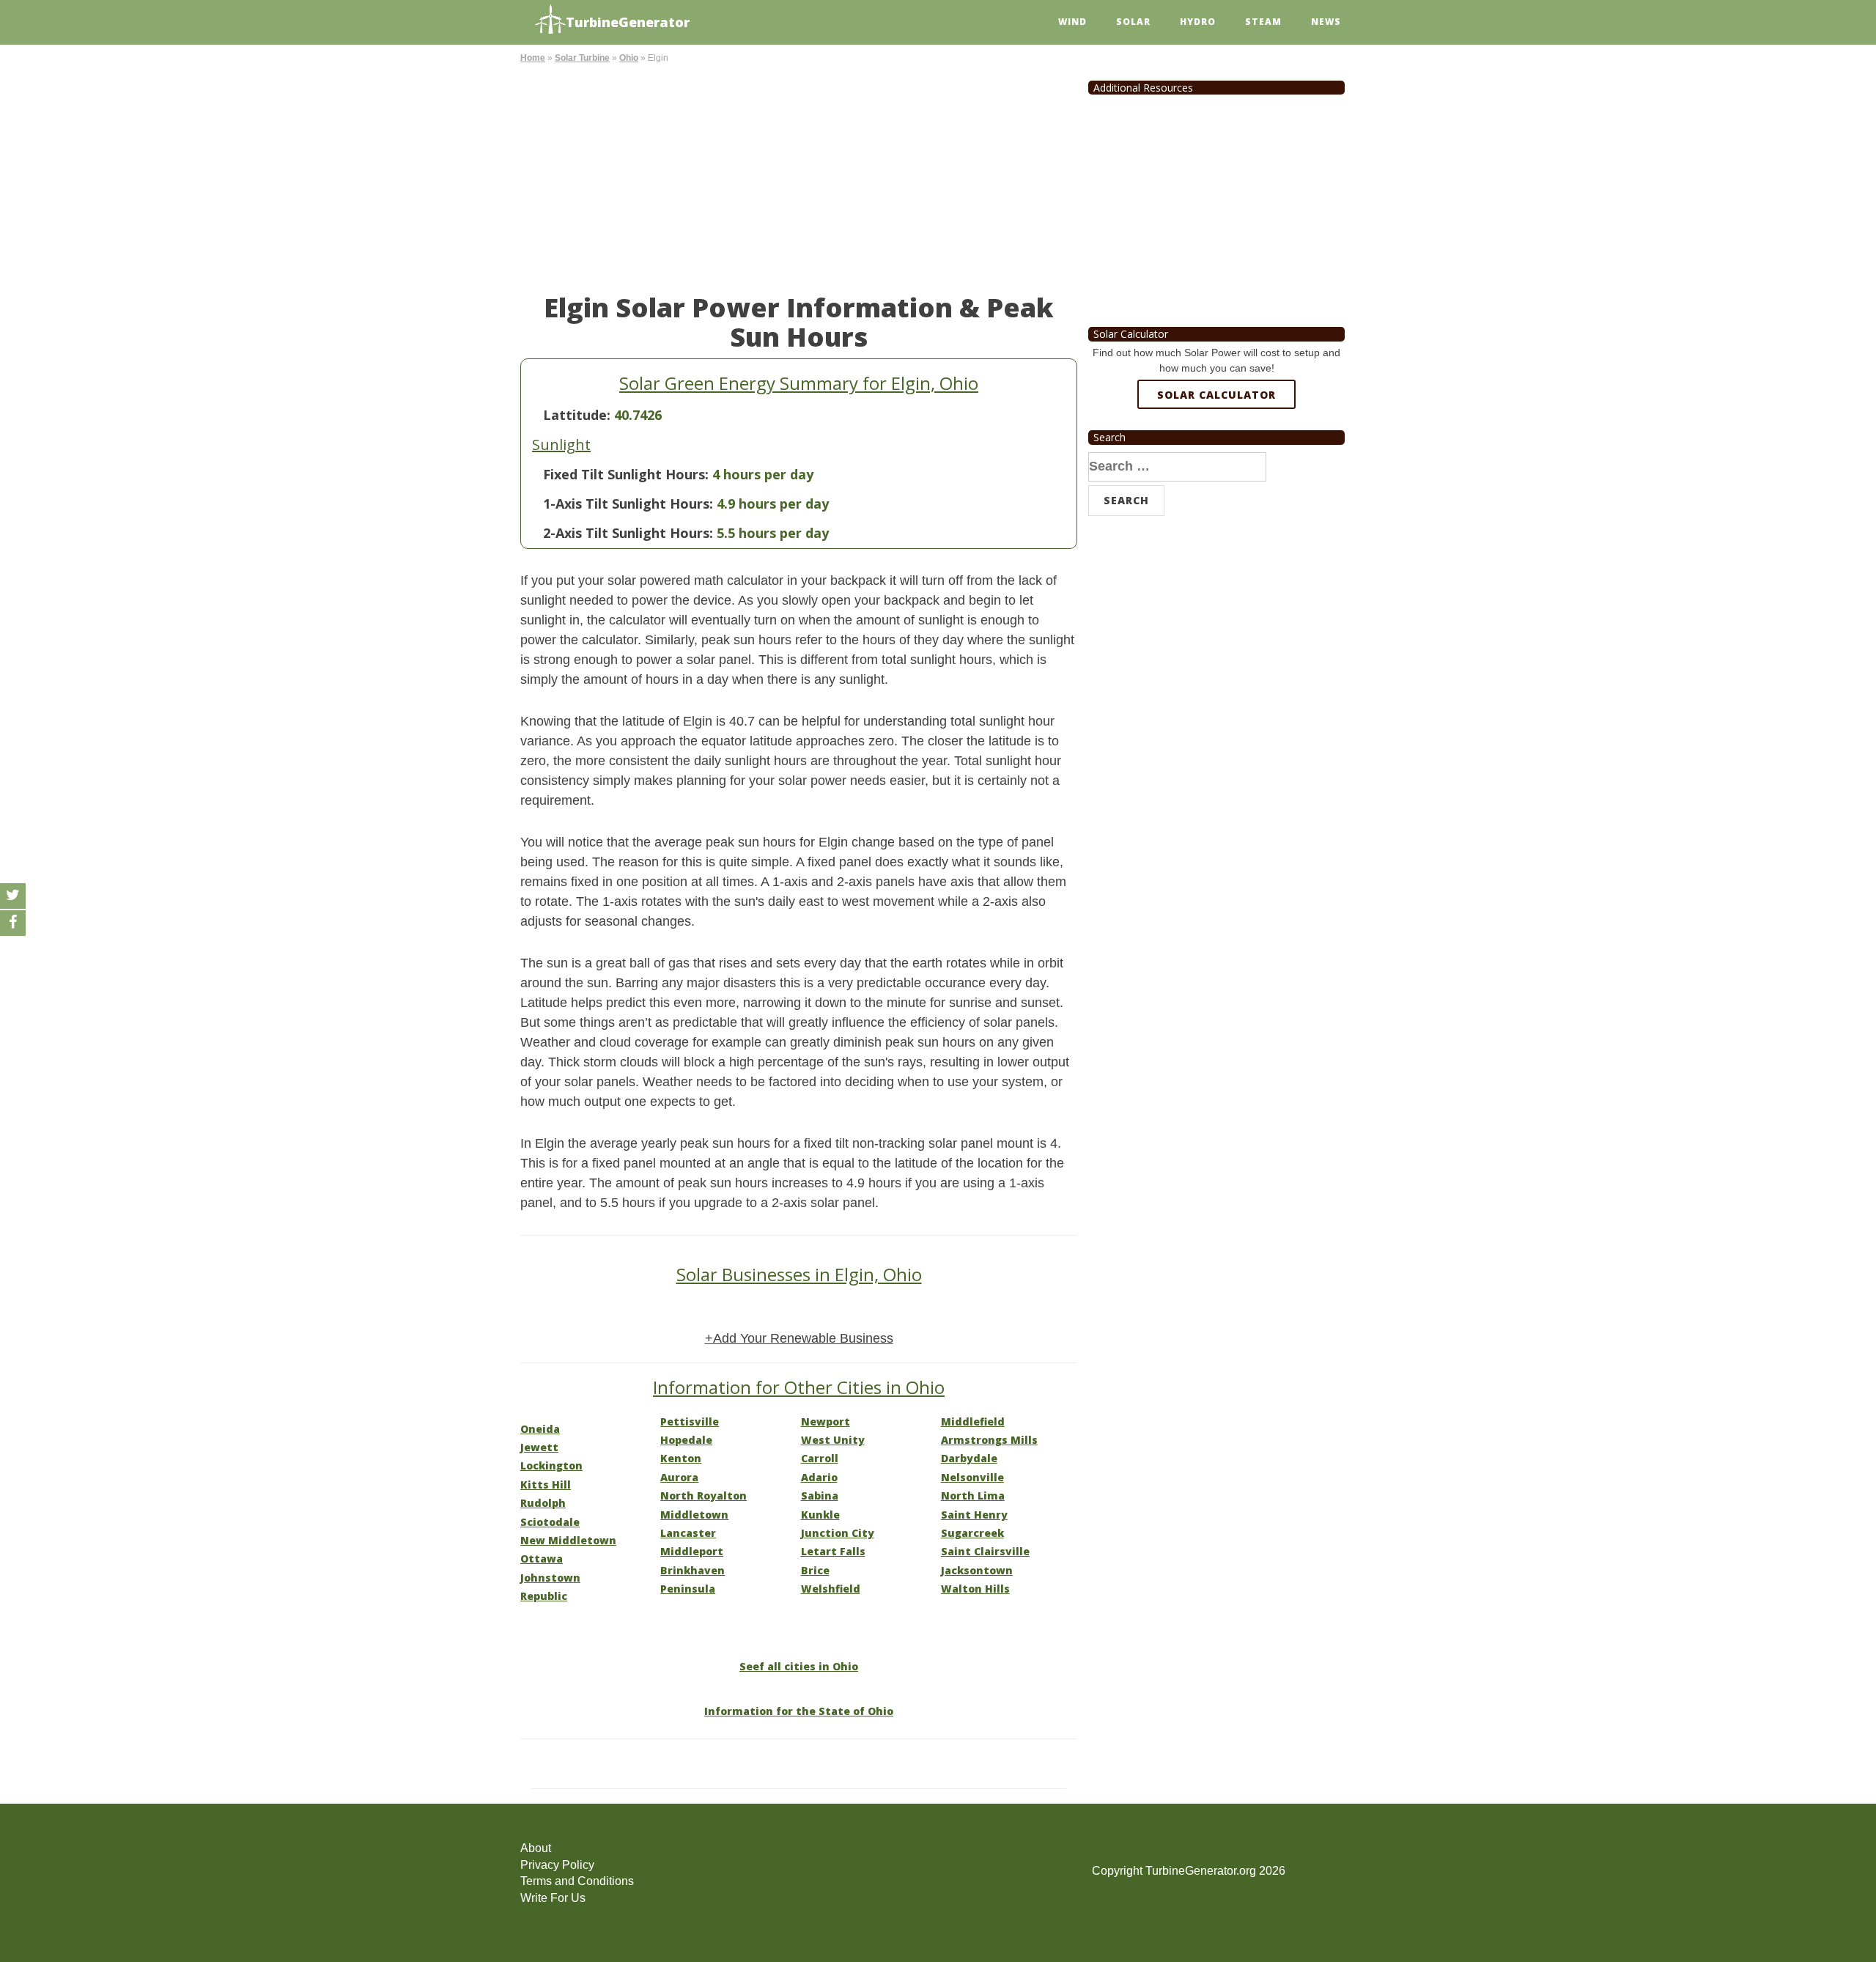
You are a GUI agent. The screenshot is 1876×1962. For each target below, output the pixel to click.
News (1326, 22)
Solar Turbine (582, 58)
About (536, 1848)
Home (533, 58)
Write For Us (553, 1898)
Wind (1072, 22)
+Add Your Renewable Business (799, 1338)
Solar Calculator (1216, 395)
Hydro (1198, 22)
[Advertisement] (799, 176)
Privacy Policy (557, 1865)
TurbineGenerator (628, 22)
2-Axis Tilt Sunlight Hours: (628, 533)
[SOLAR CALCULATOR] (1216, 448)
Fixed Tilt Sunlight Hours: (626, 474)
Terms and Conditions (577, 1881)
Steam (1263, 22)
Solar (1133, 22)
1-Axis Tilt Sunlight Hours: (628, 504)
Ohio (629, 58)
